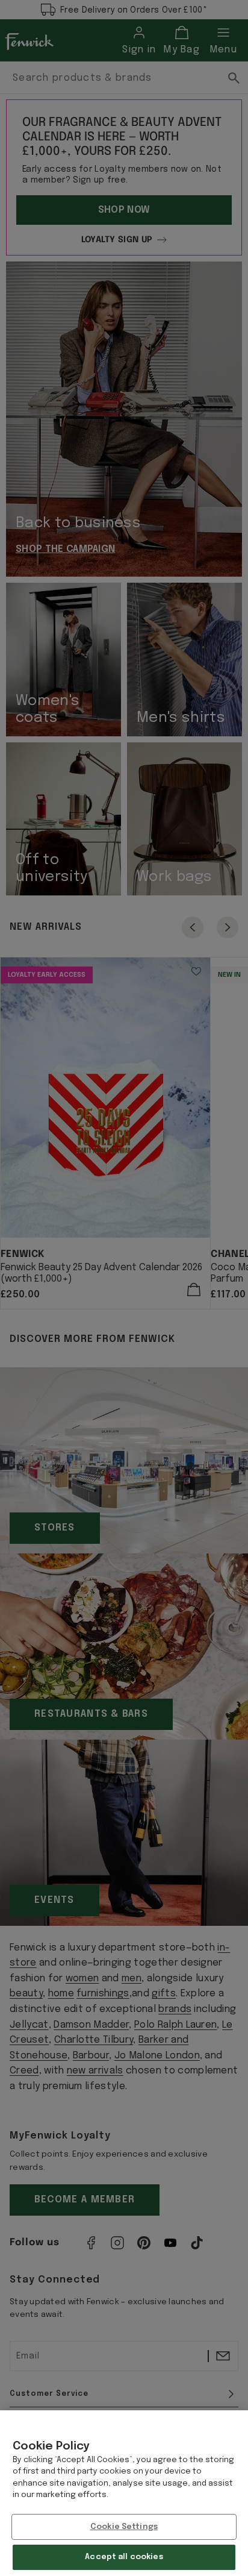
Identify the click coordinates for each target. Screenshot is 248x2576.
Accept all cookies (124, 2557)
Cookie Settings (124, 2527)
